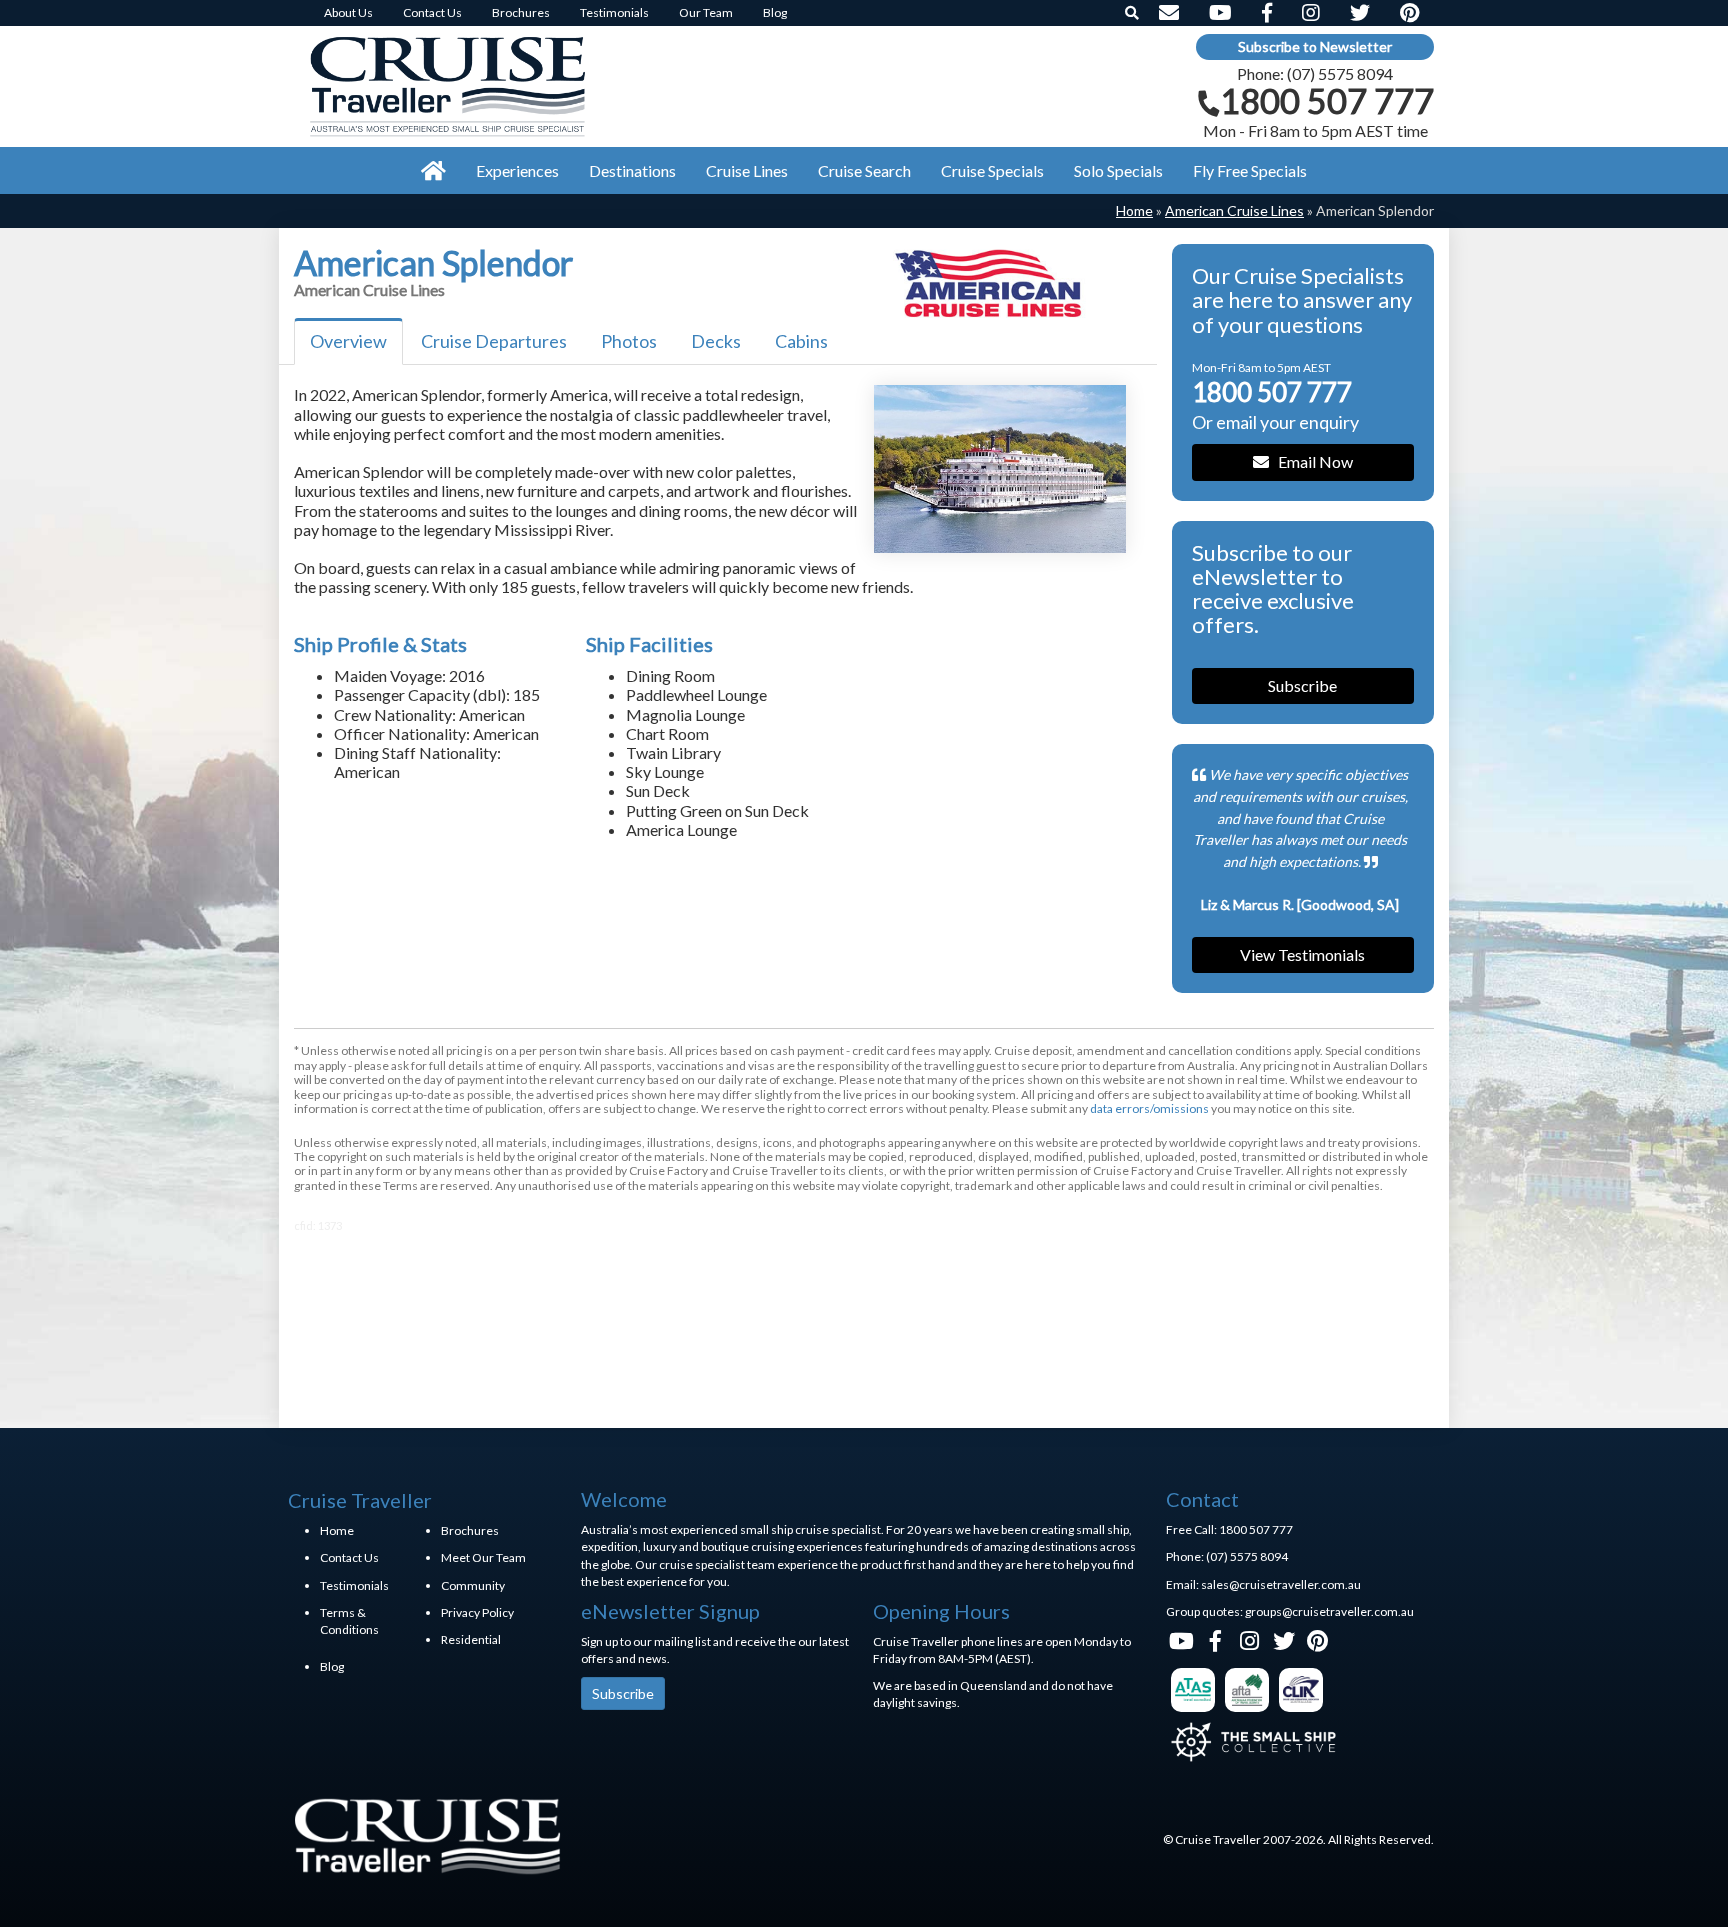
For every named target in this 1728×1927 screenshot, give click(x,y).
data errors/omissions (1149, 1108)
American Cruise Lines (1234, 210)
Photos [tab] (629, 341)
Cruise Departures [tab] (494, 341)
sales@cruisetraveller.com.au (1281, 1584)
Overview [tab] (348, 341)
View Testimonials (1302, 954)
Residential (471, 1639)
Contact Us (349, 1557)
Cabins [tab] (801, 341)
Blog (332, 1666)
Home (1134, 210)
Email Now (1311, 461)
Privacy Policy (477, 1612)
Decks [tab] (716, 341)
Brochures (470, 1530)
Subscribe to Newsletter (1315, 46)
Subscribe (1302, 685)
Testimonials (354, 1585)
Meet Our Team (483, 1557)
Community (473, 1585)
